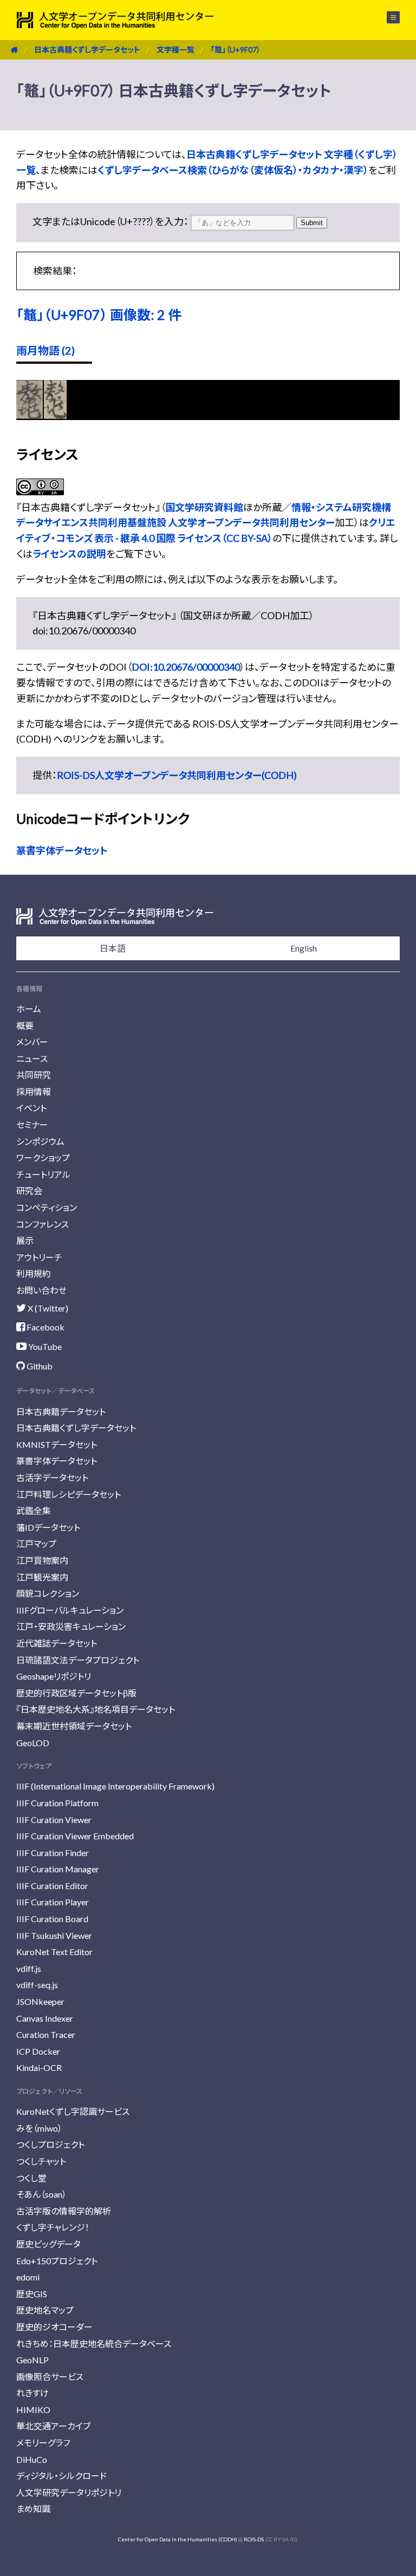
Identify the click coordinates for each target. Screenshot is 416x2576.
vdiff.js (29, 1968)
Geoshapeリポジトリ (54, 1676)
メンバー (32, 1042)
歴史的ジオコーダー (54, 2327)
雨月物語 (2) (45, 350)
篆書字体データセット (62, 850)
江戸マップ (36, 1543)
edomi (28, 2277)
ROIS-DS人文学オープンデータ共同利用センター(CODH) (177, 775)
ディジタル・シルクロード (61, 2476)
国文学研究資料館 (204, 507)
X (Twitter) (47, 1308)
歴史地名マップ (45, 2310)
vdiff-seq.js (37, 1985)
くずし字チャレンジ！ (53, 2227)
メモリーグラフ (43, 2443)
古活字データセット (52, 1477)
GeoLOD (33, 1743)
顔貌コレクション (48, 1593)
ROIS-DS (254, 2539)
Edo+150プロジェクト (57, 2261)
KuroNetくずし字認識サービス (73, 2111)
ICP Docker (38, 2051)
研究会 (29, 1191)
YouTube (44, 1346)
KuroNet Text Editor (54, 1952)
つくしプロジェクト (50, 2144)
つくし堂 (31, 2178)
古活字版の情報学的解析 (64, 2211)
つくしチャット (41, 2161)
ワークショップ (43, 1158)
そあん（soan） (41, 2194)
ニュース (32, 1058)
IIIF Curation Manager (58, 1869)
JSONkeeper (40, 2001)
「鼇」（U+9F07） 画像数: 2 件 (99, 314)
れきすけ (32, 2393)
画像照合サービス (50, 2377)
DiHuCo (32, 2459)
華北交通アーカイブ (53, 2426)
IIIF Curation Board (52, 1919)
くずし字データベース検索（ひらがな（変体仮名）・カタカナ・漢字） (233, 170)
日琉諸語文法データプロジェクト (78, 1660)
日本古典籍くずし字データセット (87, 50)
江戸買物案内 (42, 1560)
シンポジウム (40, 1141)
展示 (25, 1240)
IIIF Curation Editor (52, 1886)
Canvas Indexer (45, 2018)
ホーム (29, 1009)
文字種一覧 (175, 50)
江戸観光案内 (42, 1577)
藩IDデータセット (48, 1527)
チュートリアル (43, 1174)
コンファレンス (43, 1224)
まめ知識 (33, 2509)
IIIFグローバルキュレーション (70, 1610)
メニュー (387, 17)
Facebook (45, 1327)
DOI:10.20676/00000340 (186, 667)
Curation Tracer (46, 2034)
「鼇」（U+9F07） (236, 50)
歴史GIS (32, 2294)
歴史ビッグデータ (48, 2244)
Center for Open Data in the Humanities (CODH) (178, 2539)
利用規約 (34, 1273)
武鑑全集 (34, 1510)
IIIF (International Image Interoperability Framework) (115, 1786)
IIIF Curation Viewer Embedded (75, 1836)
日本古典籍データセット (61, 1411)
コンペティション (47, 1207)
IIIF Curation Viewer (54, 1820)
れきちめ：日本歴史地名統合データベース (94, 2344)
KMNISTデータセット (57, 1444)
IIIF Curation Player (53, 1902)
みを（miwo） (39, 2128)
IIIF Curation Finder (53, 1853)
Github (39, 1366)
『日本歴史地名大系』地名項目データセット (96, 1709)
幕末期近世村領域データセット (74, 1726)
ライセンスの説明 (69, 554)
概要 (25, 1025)
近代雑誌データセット (57, 1643)
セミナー (32, 1125)
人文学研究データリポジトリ (69, 2492)
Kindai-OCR (39, 2067)
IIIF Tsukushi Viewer (54, 1935)
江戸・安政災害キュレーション (71, 1626)
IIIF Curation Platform (57, 1803)
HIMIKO (33, 2410)
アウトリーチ (39, 1257)
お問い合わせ (41, 1290)
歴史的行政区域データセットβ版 (76, 1693)
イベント (31, 1108)
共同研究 (34, 1075)
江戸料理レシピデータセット (69, 1494)
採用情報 (34, 1092)
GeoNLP (32, 2360)
